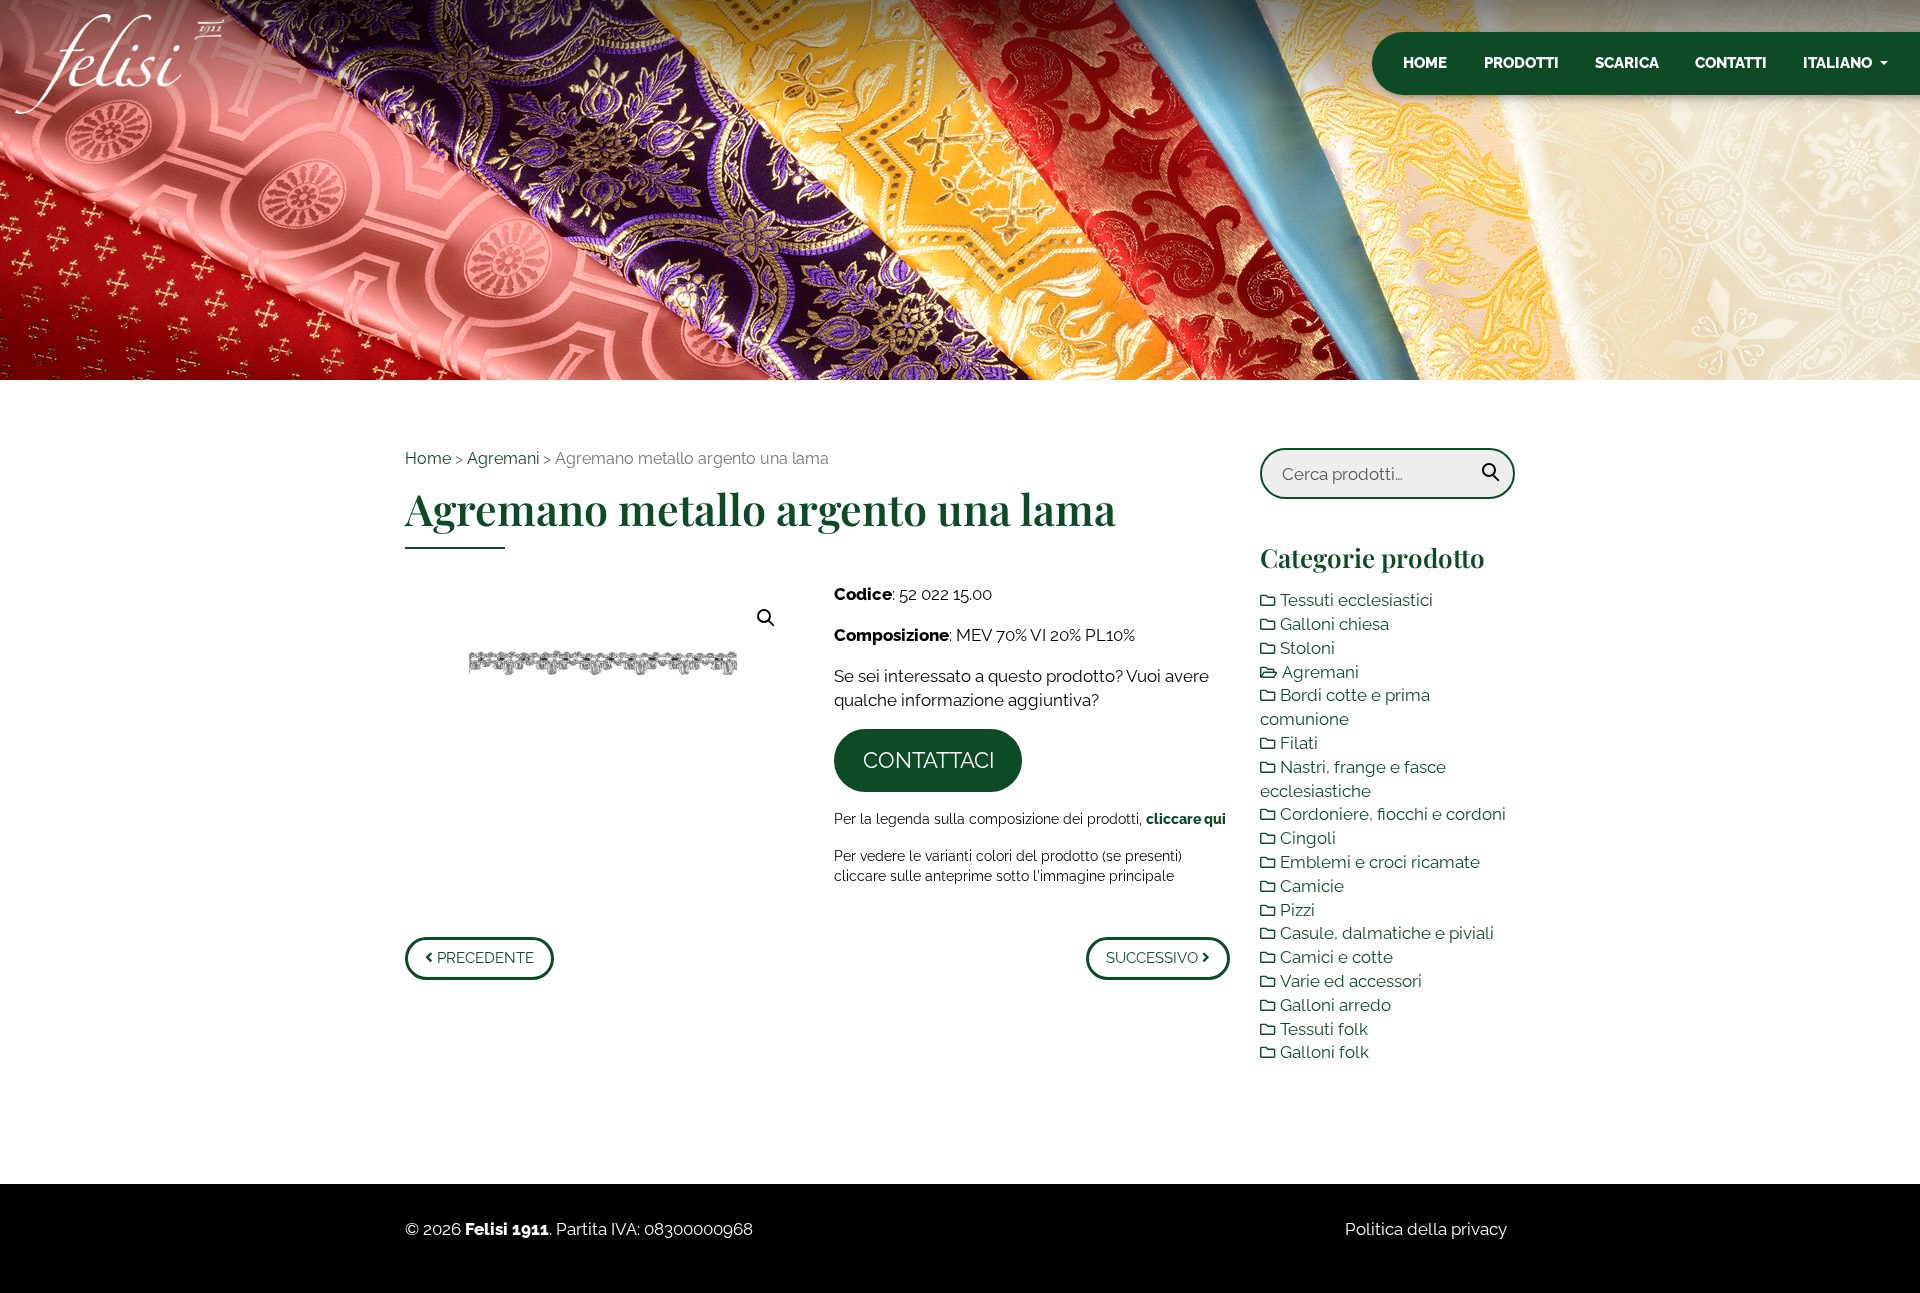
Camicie (1312, 886)
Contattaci (928, 760)
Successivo (1154, 958)
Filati (1299, 743)
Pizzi (1297, 910)
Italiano (1839, 63)
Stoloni (1307, 648)
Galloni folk (1324, 1052)
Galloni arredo (1335, 1005)
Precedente (483, 958)
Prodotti (1521, 63)
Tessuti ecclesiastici (1356, 600)
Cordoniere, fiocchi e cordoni (1393, 814)
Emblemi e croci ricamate (1380, 862)
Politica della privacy (1426, 1229)
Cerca (1491, 473)
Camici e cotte (1336, 957)
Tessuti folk (1324, 1029)
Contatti (1731, 63)
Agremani (503, 458)
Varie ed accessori (1351, 981)
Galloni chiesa (1334, 624)
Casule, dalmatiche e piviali (1387, 933)
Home (1425, 63)
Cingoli (1308, 838)
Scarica (1627, 63)
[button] (766, 618)
